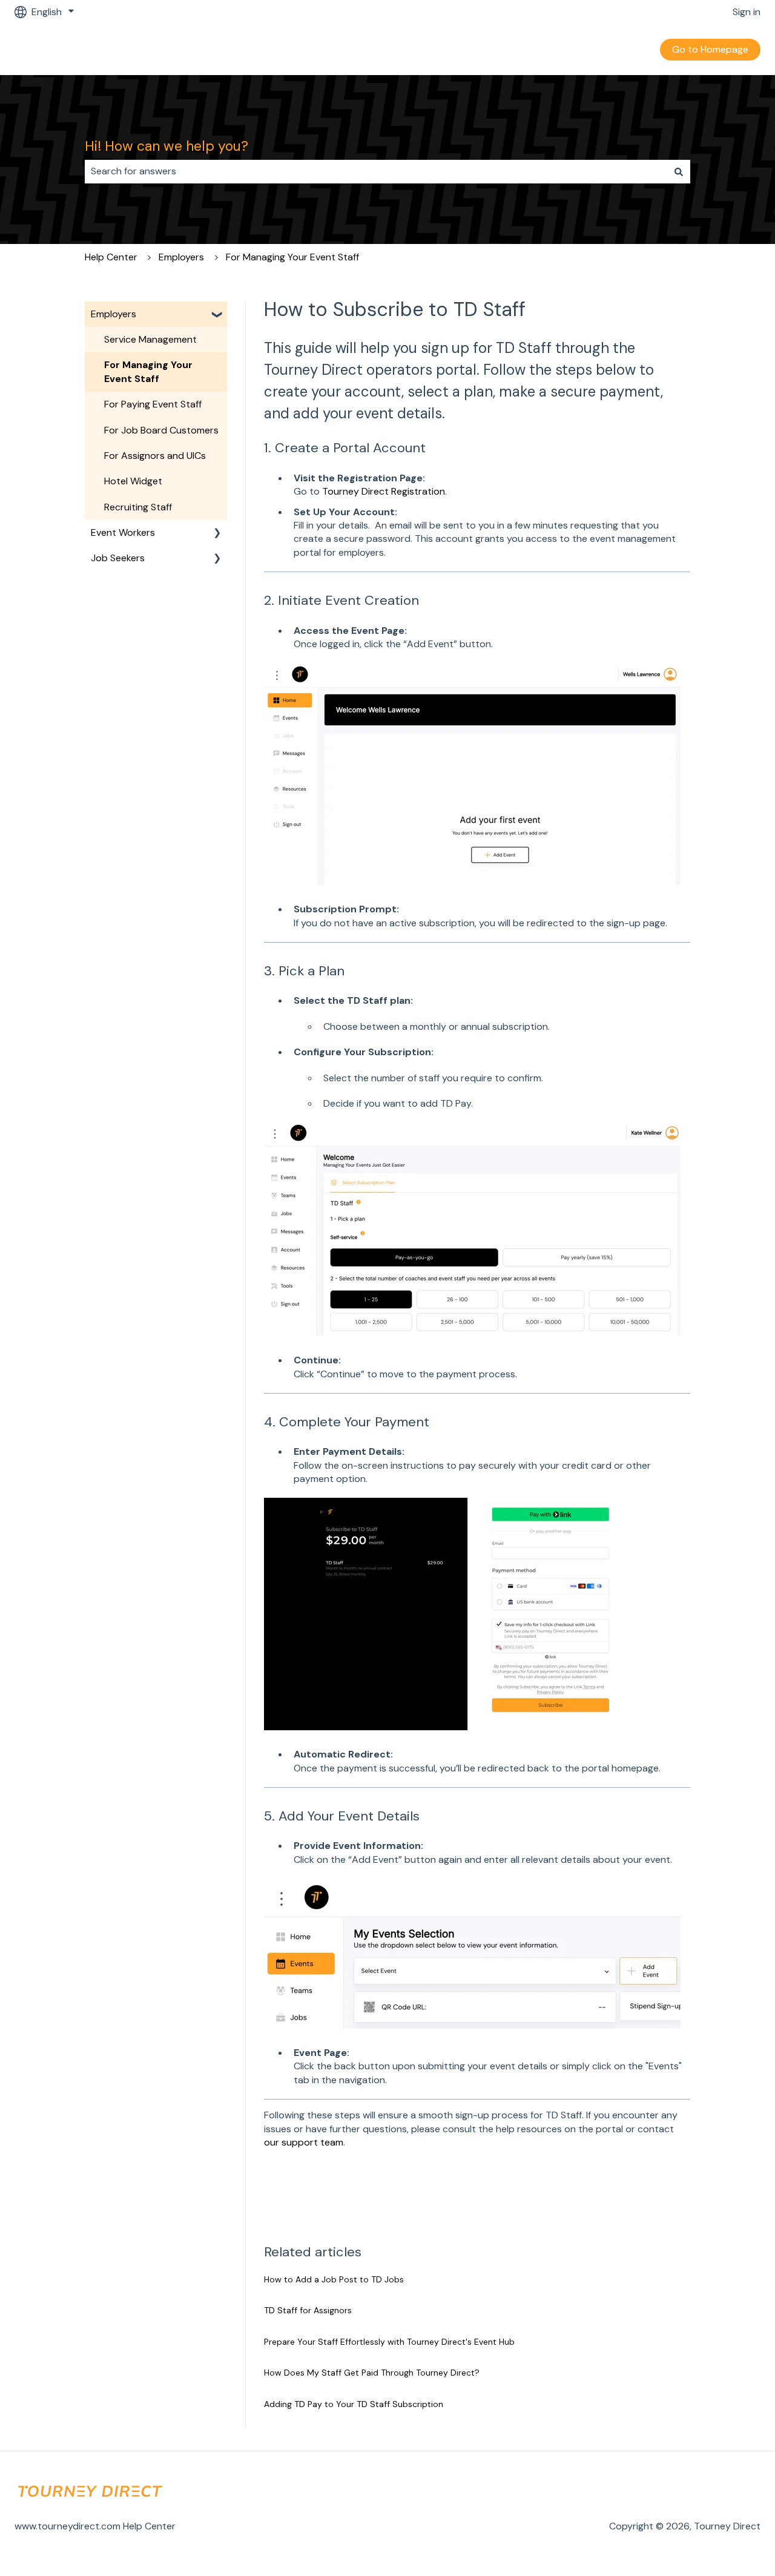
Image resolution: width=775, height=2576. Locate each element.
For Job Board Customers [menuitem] (161, 430)
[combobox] (376, 171)
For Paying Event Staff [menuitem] (153, 404)
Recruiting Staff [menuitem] (138, 507)
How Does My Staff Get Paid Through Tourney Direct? (372, 2373)
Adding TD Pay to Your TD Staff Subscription (354, 2404)
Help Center (111, 257)
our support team (304, 2142)
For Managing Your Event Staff (292, 257)
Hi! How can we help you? (167, 146)
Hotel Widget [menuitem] (133, 481)
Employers (181, 257)
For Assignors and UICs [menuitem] (155, 456)
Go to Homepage (710, 49)
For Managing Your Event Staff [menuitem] (148, 371)
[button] (217, 315)
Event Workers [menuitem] (123, 532)
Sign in (747, 12)
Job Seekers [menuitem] (118, 558)
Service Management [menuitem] (150, 339)
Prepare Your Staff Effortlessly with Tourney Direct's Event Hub (389, 2342)
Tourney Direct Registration (384, 491)
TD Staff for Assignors (308, 2310)
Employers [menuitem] (114, 314)
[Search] (679, 171)
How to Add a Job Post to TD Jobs (334, 2279)
